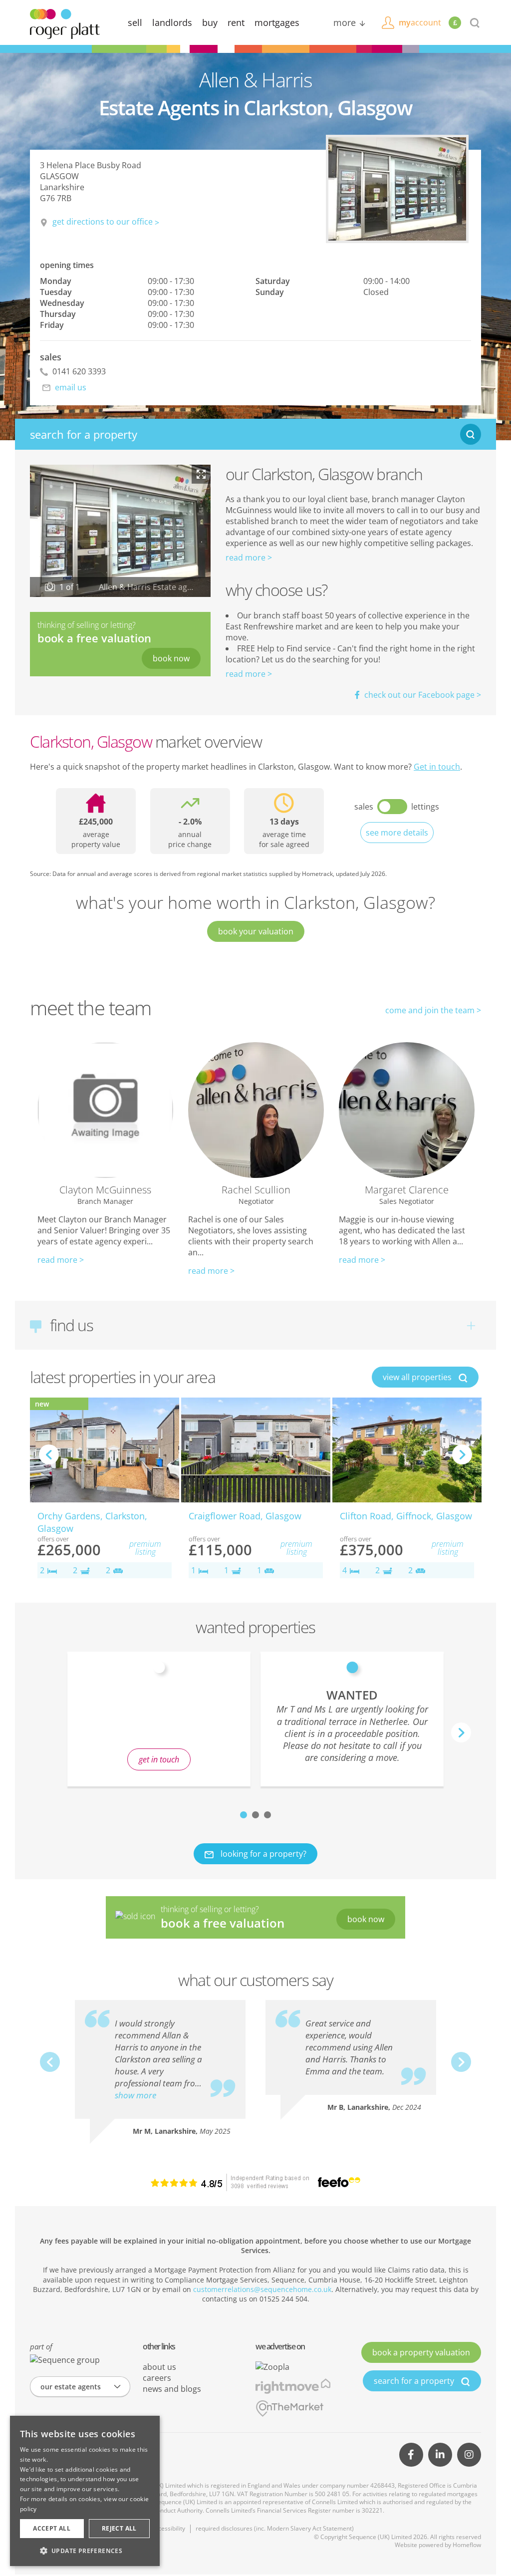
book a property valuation (421, 2352)
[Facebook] (411, 2455)
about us (159, 2367)
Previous (49, 1454)
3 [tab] (267, 1815)
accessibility (168, 2528)
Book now (171, 658)
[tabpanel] (352, 1719)
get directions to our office (103, 222)
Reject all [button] (119, 2528)
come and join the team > (433, 1010)
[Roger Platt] (65, 23)
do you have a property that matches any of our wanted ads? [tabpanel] (159, 1725)
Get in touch (437, 767)
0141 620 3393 (78, 371)
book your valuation (256, 931)
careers (157, 2378)
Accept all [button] (52, 2528)
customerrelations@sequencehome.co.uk (262, 2289)
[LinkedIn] (440, 2455)
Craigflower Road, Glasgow (245, 1516)
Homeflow (467, 2545)
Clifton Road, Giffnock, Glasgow (406, 1516)
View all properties (418, 1377)
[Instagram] (469, 2455)
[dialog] (85, 2491)
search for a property (415, 2381)
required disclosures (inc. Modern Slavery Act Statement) (275, 2528)
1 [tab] (244, 1815)
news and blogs (172, 2389)
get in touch (159, 1759)
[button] (85, 2551)
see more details (397, 833)
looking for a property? (262, 1854)
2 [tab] (255, 1815)
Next (462, 1454)
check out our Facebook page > (422, 695)
